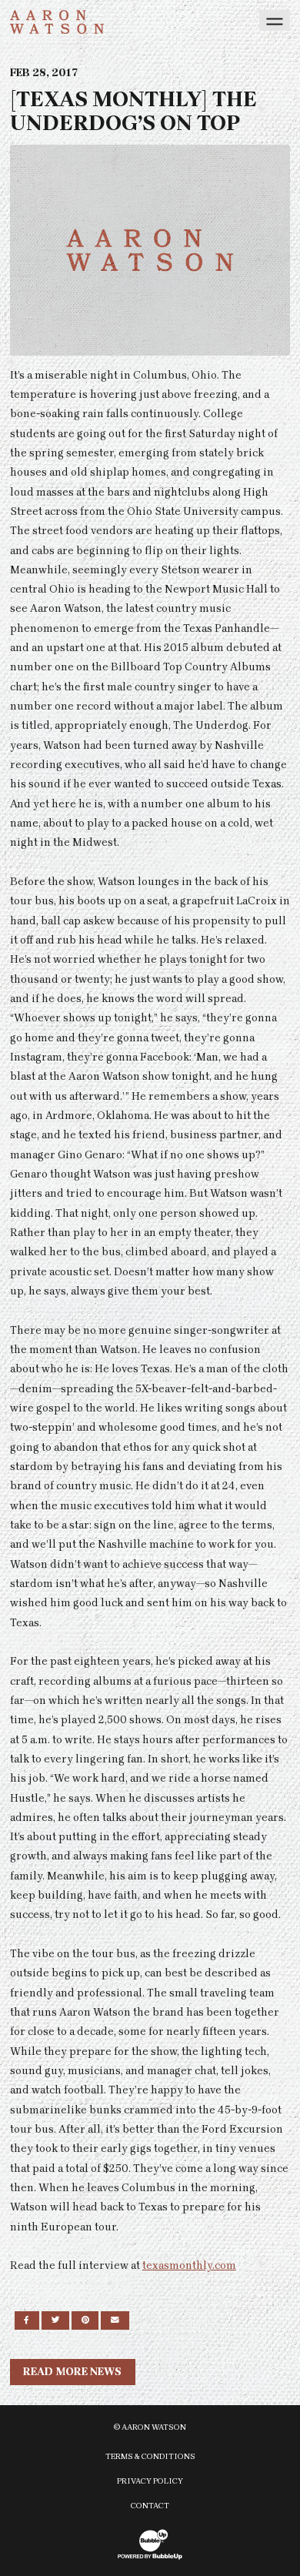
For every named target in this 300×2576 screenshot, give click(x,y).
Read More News (72, 2372)
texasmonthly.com (189, 2265)
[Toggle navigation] (275, 20)
